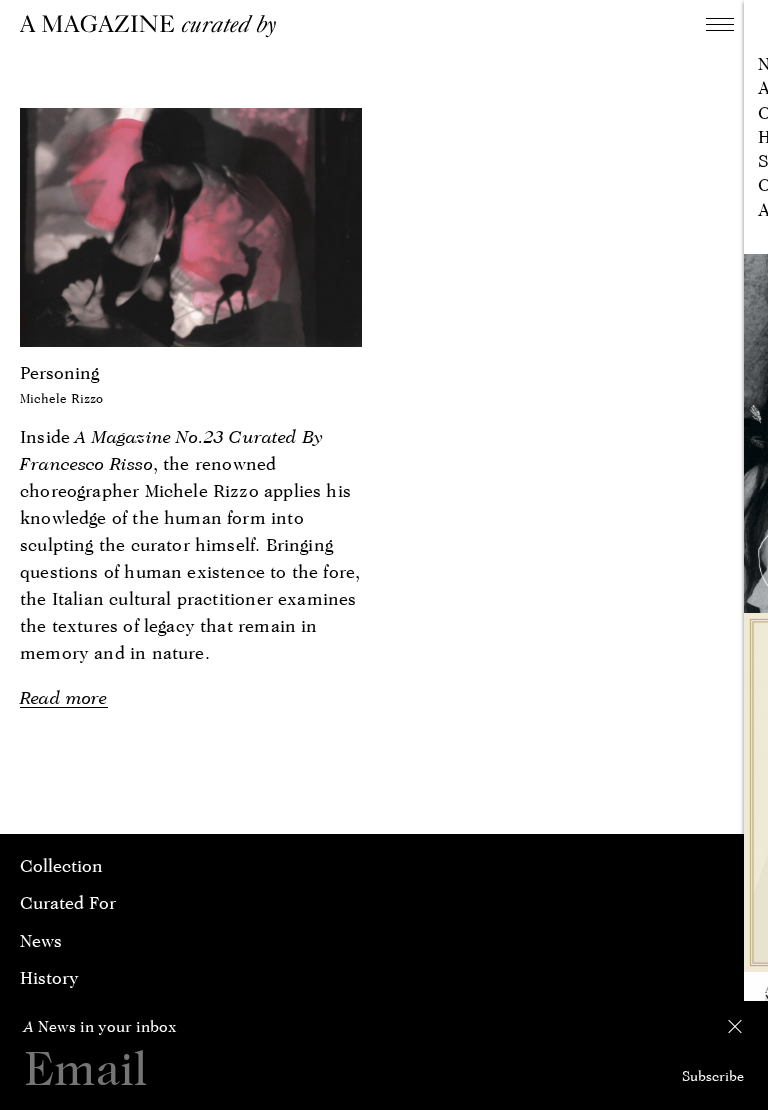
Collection (61, 865)
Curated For (68, 902)
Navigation (720, 24)
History (49, 977)
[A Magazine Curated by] (155, 26)
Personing (59, 372)
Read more (64, 697)
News (41, 940)
